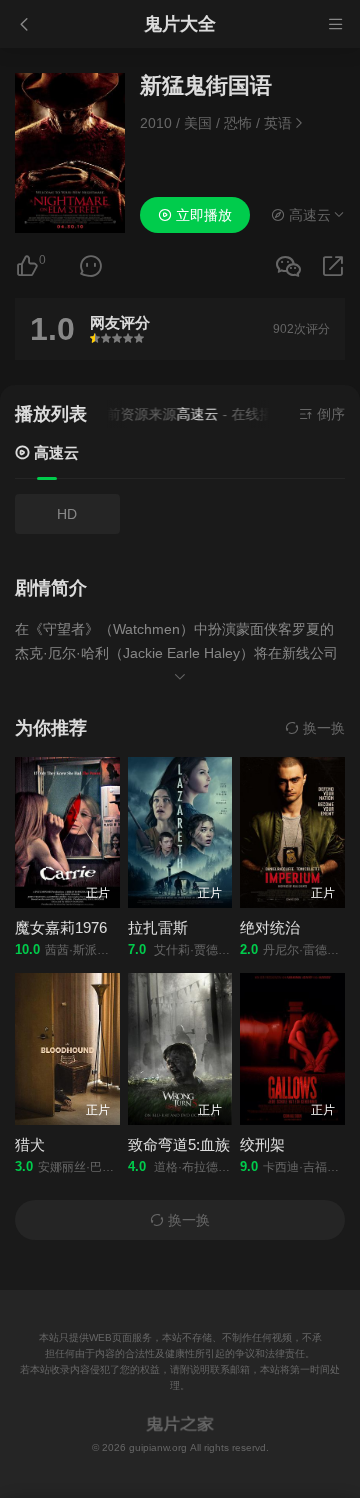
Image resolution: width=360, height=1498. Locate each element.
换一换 (322, 728)
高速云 (54, 452)
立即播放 (202, 215)
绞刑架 (262, 1144)
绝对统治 (270, 927)
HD (67, 514)
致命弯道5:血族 (179, 1144)
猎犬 (30, 1144)
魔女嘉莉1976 (61, 927)
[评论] (91, 266)
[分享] (333, 266)
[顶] (27, 266)
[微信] (288, 267)
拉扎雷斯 (158, 927)
